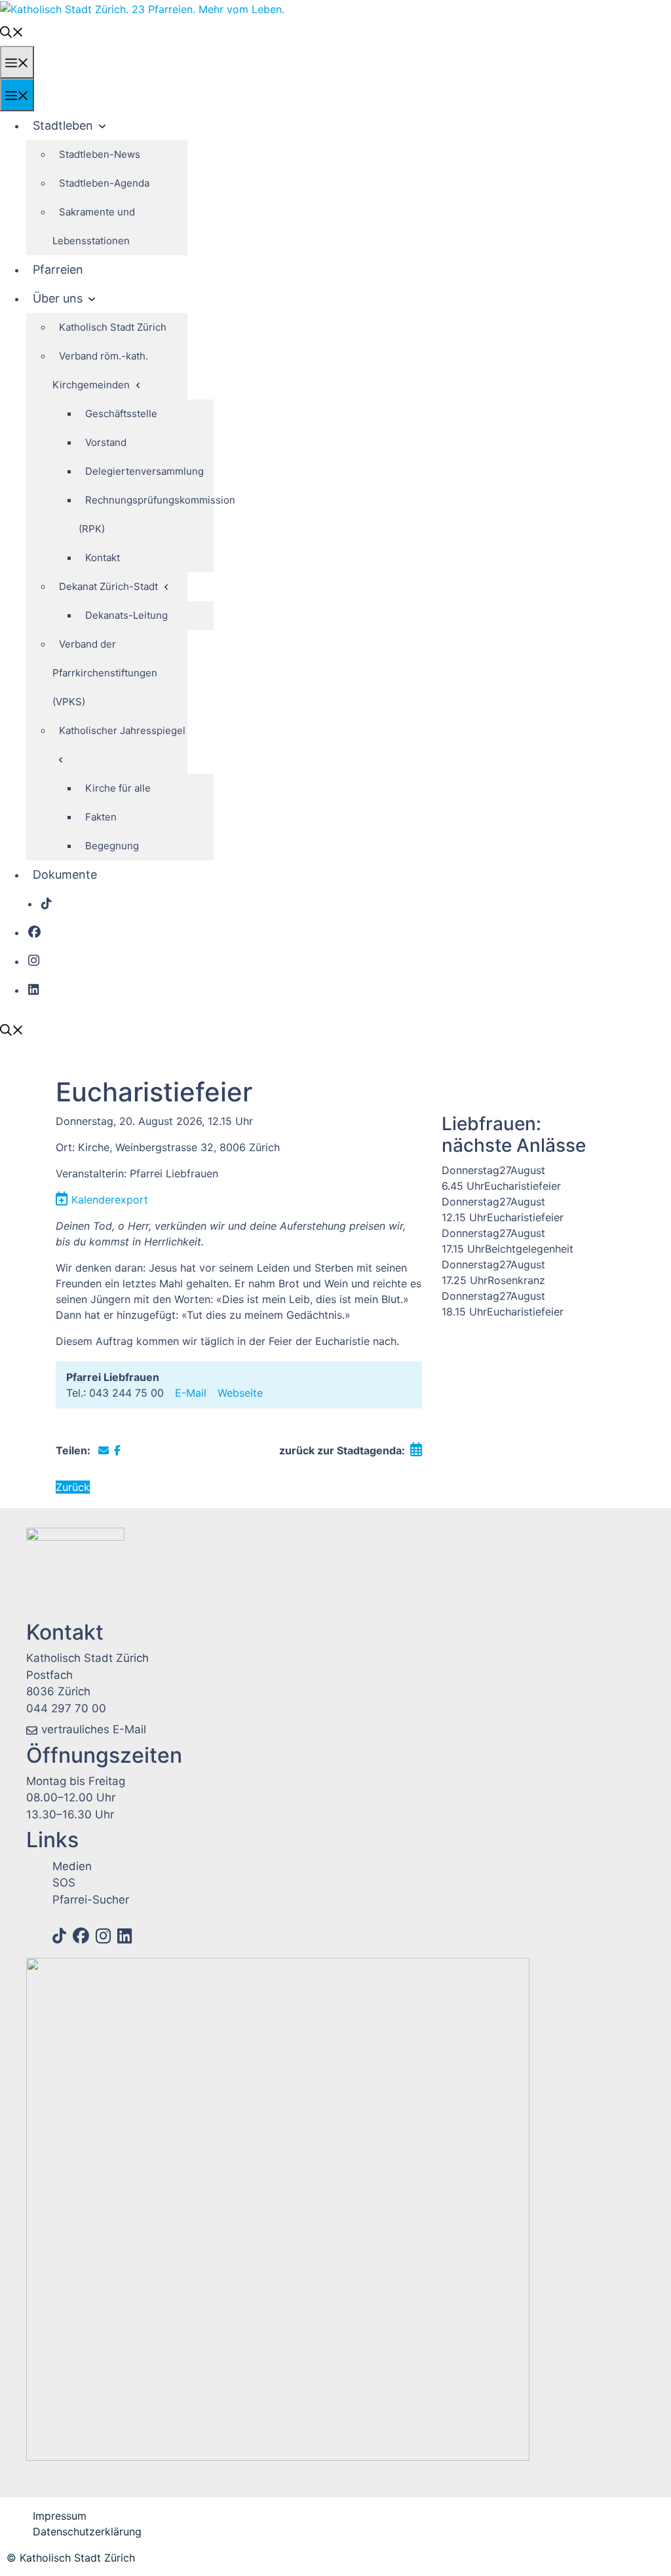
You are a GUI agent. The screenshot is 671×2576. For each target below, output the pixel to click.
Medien (72, 1866)
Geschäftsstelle (121, 414)
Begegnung (112, 846)
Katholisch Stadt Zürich (113, 327)
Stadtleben (63, 125)
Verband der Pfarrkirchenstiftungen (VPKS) (105, 673)
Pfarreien (58, 269)
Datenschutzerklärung (87, 2531)
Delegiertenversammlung (144, 471)
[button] (12, 31)
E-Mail (191, 1393)
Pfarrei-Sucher (91, 1900)
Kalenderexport (110, 1200)
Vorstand (106, 442)
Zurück (73, 1487)
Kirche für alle (118, 788)
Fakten (101, 817)
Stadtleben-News (100, 154)
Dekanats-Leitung (126, 615)
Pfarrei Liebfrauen (113, 1377)
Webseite (240, 1393)
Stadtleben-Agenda (104, 183)
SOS (64, 1883)
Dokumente (65, 874)
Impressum (60, 2516)
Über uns (58, 298)
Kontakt (103, 558)
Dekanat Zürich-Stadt (108, 586)
